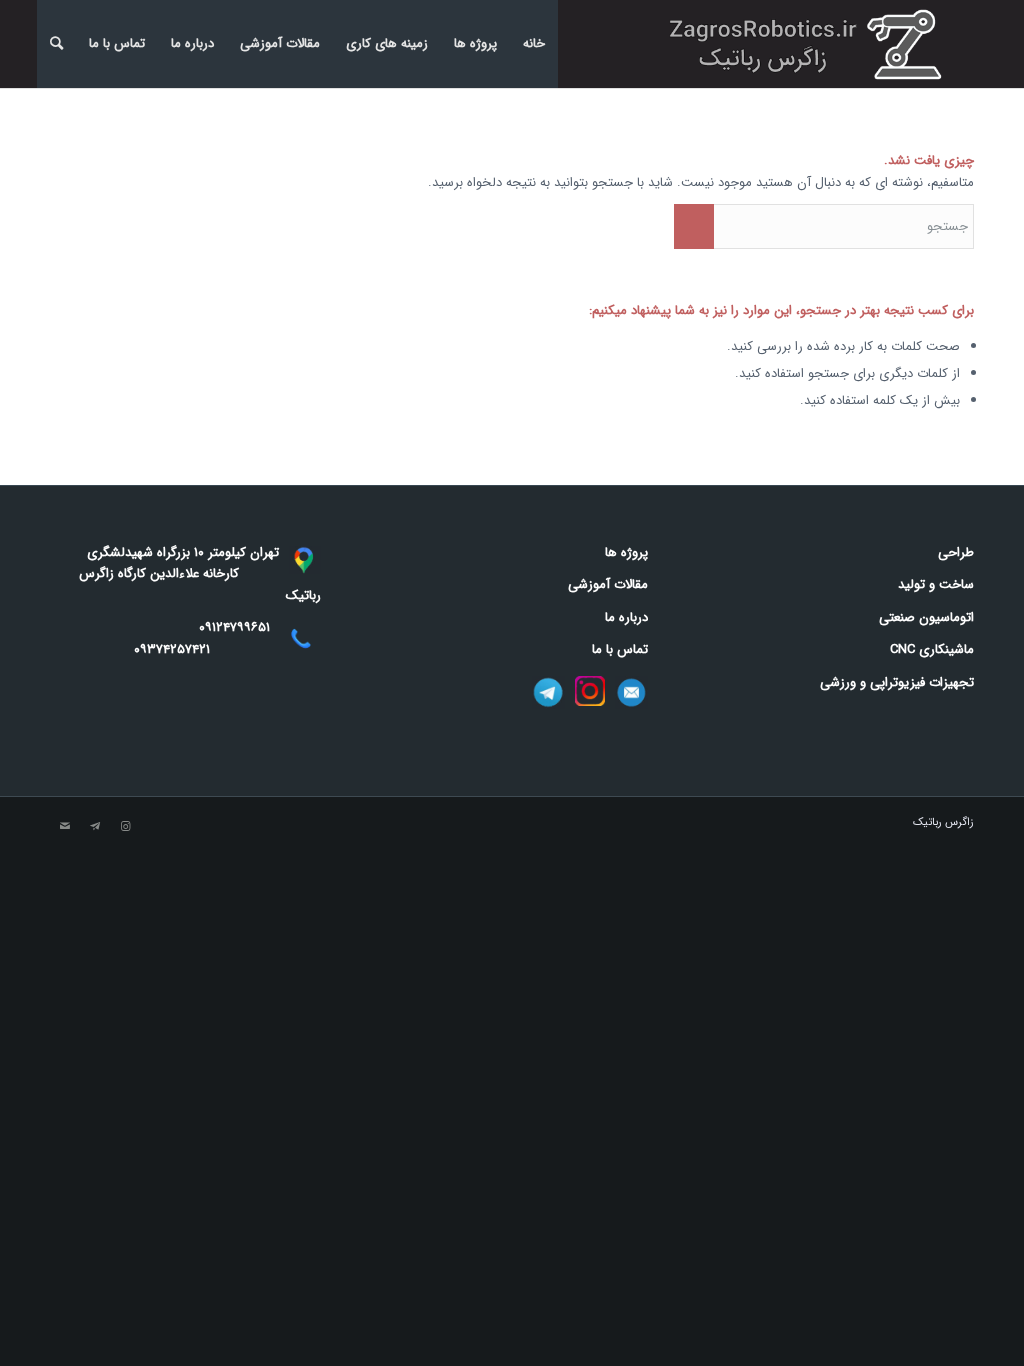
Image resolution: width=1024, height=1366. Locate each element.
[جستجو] (56, 44)
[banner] (811, 44)
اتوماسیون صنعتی (926, 617)
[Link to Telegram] (95, 827)
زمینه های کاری (387, 43)
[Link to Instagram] (125, 827)
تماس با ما (117, 43)
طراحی (956, 552)
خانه (534, 43)
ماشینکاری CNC (932, 649)
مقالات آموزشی (280, 43)
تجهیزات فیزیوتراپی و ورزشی (897, 682)
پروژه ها (475, 43)
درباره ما (192, 43)
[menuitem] (56, 44)
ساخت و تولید (936, 584)
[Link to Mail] (65, 827)
